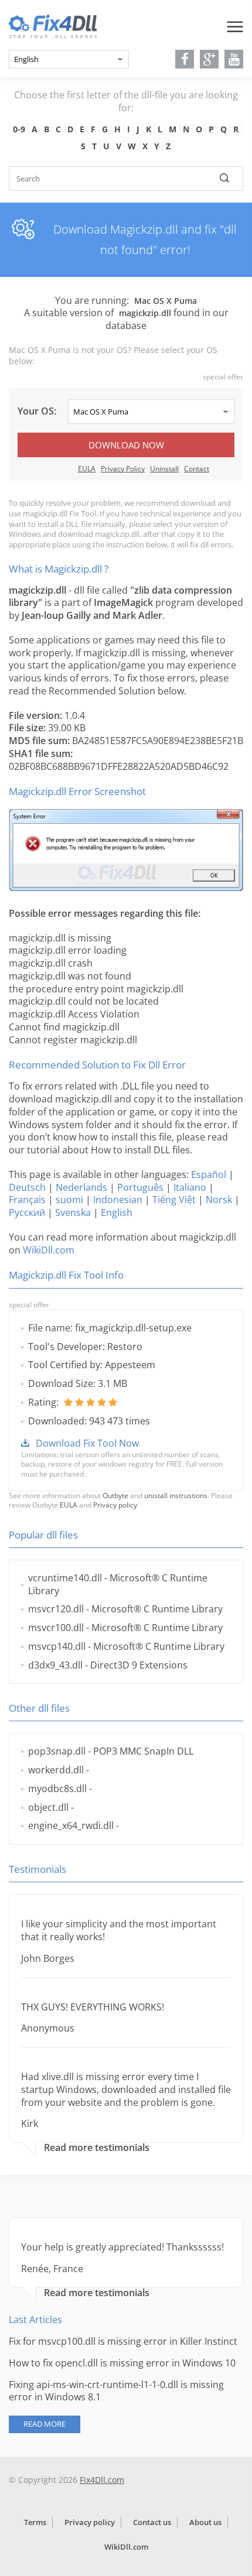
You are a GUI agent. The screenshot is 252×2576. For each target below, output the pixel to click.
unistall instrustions (176, 1496)
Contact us (152, 2522)
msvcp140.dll (57, 1646)
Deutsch (27, 1187)
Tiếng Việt (174, 1200)
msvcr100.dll (56, 1628)
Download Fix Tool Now (87, 1443)
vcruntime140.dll (65, 1578)
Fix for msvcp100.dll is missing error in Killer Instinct (123, 2341)
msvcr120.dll (56, 1609)
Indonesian (118, 1200)
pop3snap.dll (57, 1751)
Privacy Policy (123, 469)
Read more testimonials (97, 2148)
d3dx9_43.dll (55, 1665)
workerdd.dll (56, 1770)
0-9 (19, 129)
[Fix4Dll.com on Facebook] (185, 59)
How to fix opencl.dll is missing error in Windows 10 (122, 2363)
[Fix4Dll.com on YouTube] (234, 59)
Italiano (190, 1187)
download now (126, 445)
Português (140, 1187)
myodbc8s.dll (57, 1789)
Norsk (219, 1200)
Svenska (73, 1212)
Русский (27, 1212)
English (117, 1212)
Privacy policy (115, 1505)
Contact (197, 469)
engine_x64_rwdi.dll (71, 1825)
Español (209, 1174)
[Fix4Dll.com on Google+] (210, 59)
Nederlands (81, 1187)
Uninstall (164, 469)
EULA (87, 469)
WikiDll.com (49, 1250)
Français (27, 1200)
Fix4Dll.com (102, 2480)
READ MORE (45, 2424)
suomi (69, 1200)
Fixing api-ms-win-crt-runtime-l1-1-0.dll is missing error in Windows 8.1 (116, 2391)
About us (205, 2522)
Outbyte (115, 1496)
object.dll (48, 1807)
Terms (35, 2522)
